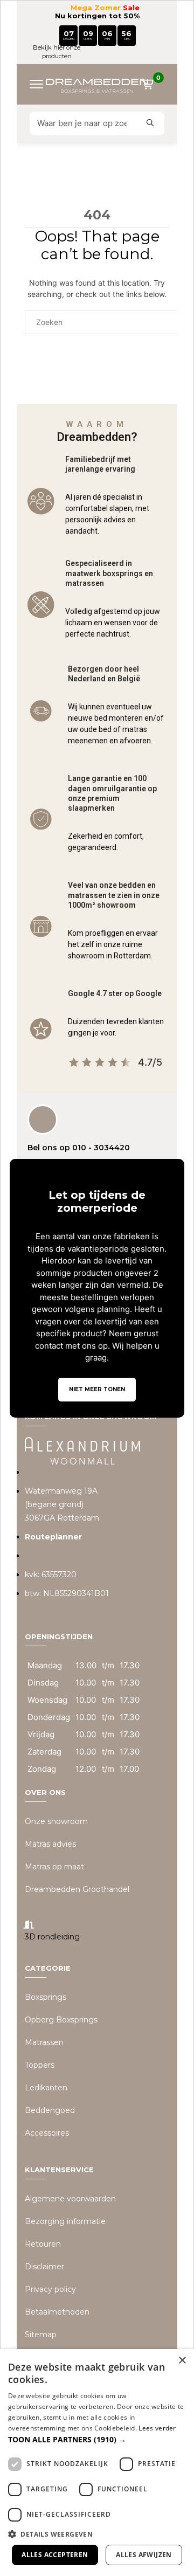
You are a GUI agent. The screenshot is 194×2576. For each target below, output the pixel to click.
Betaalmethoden (57, 2312)
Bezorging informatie (65, 2221)
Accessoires (47, 2133)
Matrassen (44, 2042)
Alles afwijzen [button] (144, 2555)
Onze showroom (56, 1821)
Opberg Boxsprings (61, 2020)
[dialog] (97, 2463)
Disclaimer (44, 2267)
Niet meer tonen (97, 1389)
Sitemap (41, 2335)
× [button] (182, 2361)
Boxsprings (46, 1997)
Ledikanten (46, 2088)
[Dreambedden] (97, 84)
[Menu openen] (40, 84)
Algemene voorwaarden (70, 2199)
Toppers (40, 2065)
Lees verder (157, 2428)
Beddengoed (50, 2110)
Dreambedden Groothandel (77, 1889)
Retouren (43, 2244)
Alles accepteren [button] (55, 2555)
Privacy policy (50, 2289)
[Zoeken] (150, 123)
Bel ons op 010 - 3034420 (79, 1148)
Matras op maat (54, 1867)
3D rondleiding (52, 1937)
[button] (97, 2439)
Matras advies (50, 1844)
